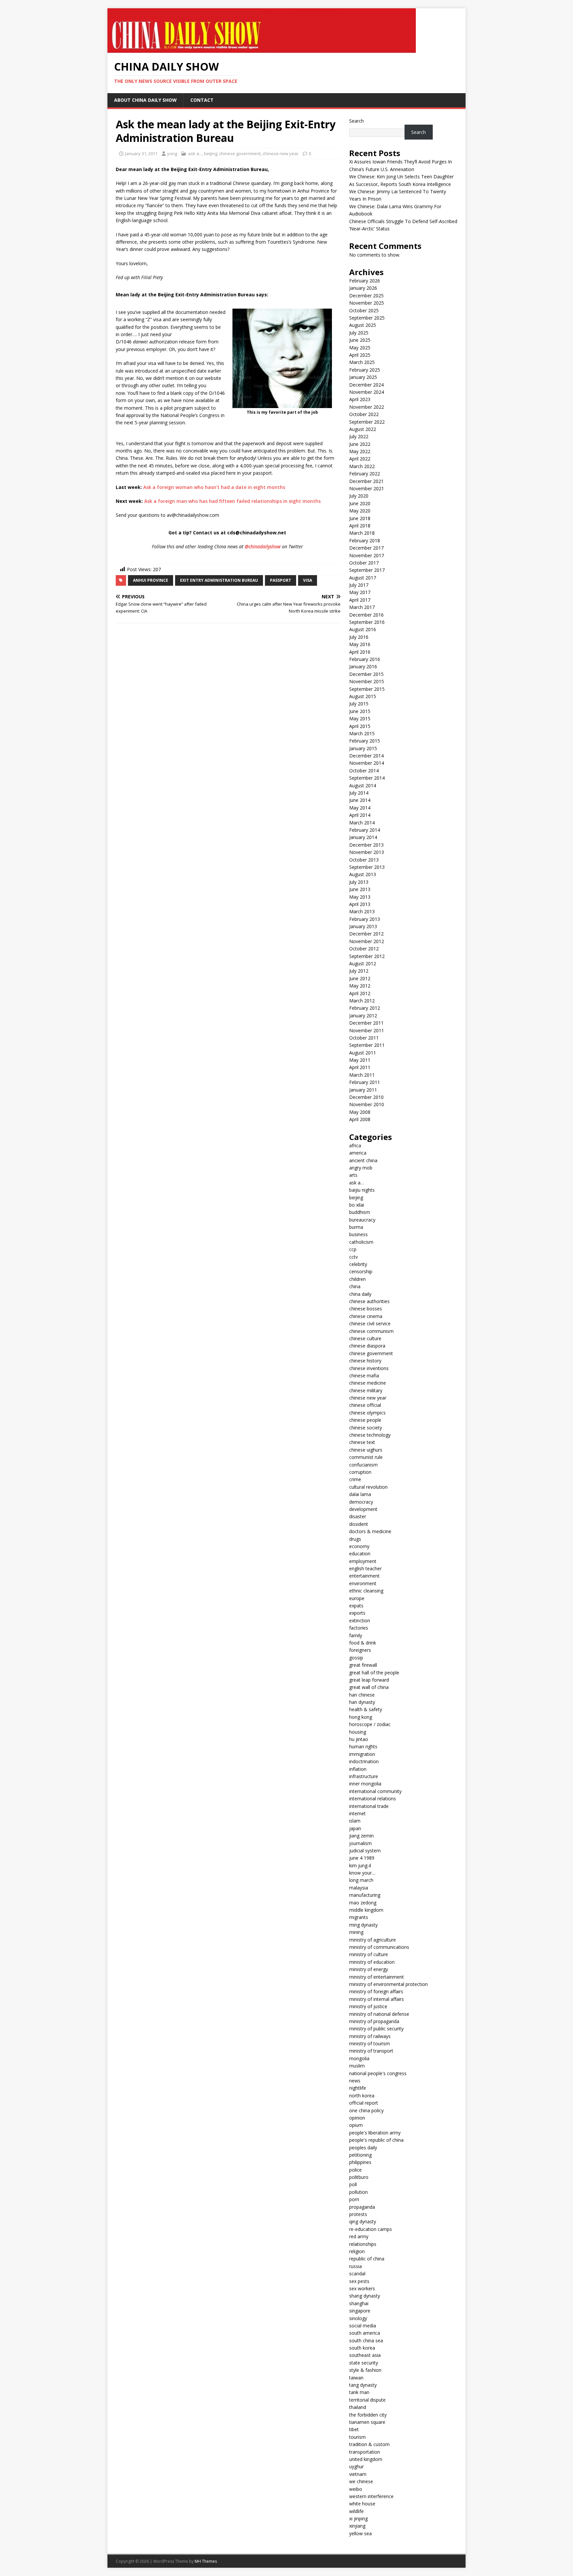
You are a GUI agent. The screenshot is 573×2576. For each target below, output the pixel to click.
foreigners (360, 1650)
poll (353, 2184)
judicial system (365, 1851)
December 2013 (366, 845)
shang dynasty (365, 2296)
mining (356, 1932)
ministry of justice (368, 2006)
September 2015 (367, 689)
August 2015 (363, 696)
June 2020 (360, 503)
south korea (362, 2348)
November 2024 (367, 392)
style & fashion (365, 2370)
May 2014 (360, 808)
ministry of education (372, 1962)
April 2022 (360, 459)
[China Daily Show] (262, 49)
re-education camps (371, 2229)
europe (357, 1598)
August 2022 (363, 429)
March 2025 (362, 362)
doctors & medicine (370, 1531)
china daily (360, 1294)
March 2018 (362, 533)
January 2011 (363, 1090)
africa (355, 1145)
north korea (362, 2096)
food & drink (363, 1643)
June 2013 (360, 889)
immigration (362, 1754)
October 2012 (364, 949)
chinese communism (371, 1331)
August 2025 (363, 325)
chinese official (365, 1405)
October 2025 (364, 310)
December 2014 (366, 756)
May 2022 (360, 451)
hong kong (361, 1717)
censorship (361, 1271)
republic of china (367, 2259)
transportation (365, 2452)
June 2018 (360, 518)
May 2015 (360, 719)
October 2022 (364, 414)
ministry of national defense (379, 2014)
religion (357, 2251)
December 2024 (366, 385)
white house (362, 2504)
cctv (353, 1257)
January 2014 (363, 837)
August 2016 (363, 629)
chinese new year (281, 153)
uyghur (356, 2466)
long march (361, 1880)
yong (172, 153)
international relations (373, 1798)
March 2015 (362, 733)
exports (357, 1613)
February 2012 (365, 1008)
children (357, 1279)
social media (363, 2326)
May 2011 (360, 1060)
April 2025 (360, 355)
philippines (360, 2162)
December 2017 (366, 548)
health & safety (366, 1709)
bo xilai (357, 1205)
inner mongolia (365, 1784)
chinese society (366, 1428)
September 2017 (367, 570)
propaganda (362, 2207)
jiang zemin (361, 1836)
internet (357, 1813)
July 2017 (359, 585)
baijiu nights (362, 1190)
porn (354, 2199)
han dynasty (362, 1702)
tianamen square (367, 2422)
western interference (371, 2496)
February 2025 (365, 370)
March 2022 (362, 466)
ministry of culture (369, 1954)
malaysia (359, 1888)
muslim (357, 2066)
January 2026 (363, 288)
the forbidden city (368, 2415)
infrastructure (364, 1776)
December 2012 (366, 934)
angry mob (361, 1168)
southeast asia (365, 2355)
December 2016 (366, 615)
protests (358, 2214)
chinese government (240, 153)
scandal (357, 2274)
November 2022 (367, 407)
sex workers (362, 2288)
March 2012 (362, 1001)
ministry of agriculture (373, 1940)
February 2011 (365, 1082)
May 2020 (360, 511)
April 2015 (360, 726)
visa (308, 580)
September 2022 (367, 422)
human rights (363, 1746)
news (355, 2081)
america (358, 1153)
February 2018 (365, 540)
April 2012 (360, 993)
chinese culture (365, 1338)
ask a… (357, 1183)
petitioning (360, 2155)
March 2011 (362, 1075)
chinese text (362, 1442)
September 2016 (367, 622)
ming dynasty (363, 1925)
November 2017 (367, 555)
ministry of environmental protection (388, 1984)
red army (359, 2236)
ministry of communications (379, 1947)
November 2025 (367, 303)
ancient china (363, 1160)
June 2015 (360, 711)
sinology (358, 2318)
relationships (363, 2244)
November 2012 (367, 941)
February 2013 (365, 919)
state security (364, 2363)
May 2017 (360, 592)
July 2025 (359, 333)
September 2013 (367, 867)
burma (356, 1227)
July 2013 (359, 882)
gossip (356, 1658)
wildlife (356, 2511)
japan (355, 1828)
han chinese (362, 1695)
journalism (360, 1843)
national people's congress (378, 2073)
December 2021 (366, 481)
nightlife (358, 2088)
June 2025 (360, 340)
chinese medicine (368, 1383)
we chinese (361, 2481)
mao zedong (363, 1903)
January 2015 (363, 748)
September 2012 (367, 956)
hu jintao (359, 1739)
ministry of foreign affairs (376, 1991)
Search (356, 121)
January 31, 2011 (141, 153)
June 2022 (360, 444)
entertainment (364, 1576)
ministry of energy (369, 1969)
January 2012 (363, 1016)
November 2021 (367, 488)
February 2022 (365, 474)
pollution (358, 2192)
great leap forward (369, 1680)
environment (363, 1583)
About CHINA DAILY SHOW (145, 100)
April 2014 (360, 815)
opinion (357, 2118)
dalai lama (360, 1494)
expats (356, 1606)
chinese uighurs (366, 1450)
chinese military (366, 1390)
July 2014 (359, 793)
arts (353, 1175)
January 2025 (363, 377)
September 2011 (367, 1045)
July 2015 (359, 704)
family (356, 1635)
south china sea (366, 2340)
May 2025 (360, 348)
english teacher (365, 1568)
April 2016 (360, 652)
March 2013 (362, 911)
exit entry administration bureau (219, 580)
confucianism (363, 1465)
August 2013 (363, 874)
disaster (358, 1516)
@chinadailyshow (263, 546)
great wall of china (369, 1687)
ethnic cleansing (366, 1591)
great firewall (363, 1665)
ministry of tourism (370, 2043)
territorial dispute (367, 2400)
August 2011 (363, 1053)
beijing (211, 153)
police (355, 2170)
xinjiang (357, 2526)
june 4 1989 (362, 1858)
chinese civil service (370, 1323)
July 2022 (359, 436)
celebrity (358, 1264)
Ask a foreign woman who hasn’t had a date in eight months (214, 487)
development (363, 1509)
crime (355, 1479)
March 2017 (362, 607)
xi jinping (358, 2518)
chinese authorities (369, 1301)
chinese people (365, 1420)
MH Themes (206, 2561)
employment (363, 1561)
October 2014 (364, 771)
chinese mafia (364, 1376)
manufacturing (365, 1895)
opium (356, 2125)
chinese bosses (366, 1309)
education (360, 1554)
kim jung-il (360, 1865)
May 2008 (360, 1112)
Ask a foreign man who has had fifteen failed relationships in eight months (232, 501)
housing (358, 1732)
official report (364, 2103)
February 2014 (365, 830)
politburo (359, 2177)
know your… (362, 1873)
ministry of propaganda (374, 2021)
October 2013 (364, 860)
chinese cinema (366, 1316)
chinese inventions (369, 1368)
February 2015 (365, 741)
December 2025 (366, 296)
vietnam (358, 2474)
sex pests (359, 2281)
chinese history (365, 1361)
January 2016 (363, 666)
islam (355, 1821)
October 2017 (364, 563)
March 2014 (362, 823)
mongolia (359, 2058)
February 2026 (365, 281)
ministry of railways (370, 2036)
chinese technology (370, 1435)
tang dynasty (363, 2385)
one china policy (366, 2110)
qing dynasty (363, 2221)
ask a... (195, 153)
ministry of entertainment (377, 1977)
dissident (359, 1524)
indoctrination (364, 1761)
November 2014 (367, 763)
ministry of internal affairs (377, 1999)
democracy (361, 1502)
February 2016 (365, 659)
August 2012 (363, 963)
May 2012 (360, 986)
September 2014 (367, 778)
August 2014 (363, 785)
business (358, 1234)
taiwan (356, 2378)
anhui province (151, 580)
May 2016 (360, 644)
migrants (359, 1917)
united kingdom (366, 2459)
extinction (360, 1620)
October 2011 (364, 1038)
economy (359, 1546)
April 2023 (360, 399)
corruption (360, 1472)
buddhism (360, 1212)
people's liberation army (375, 2133)
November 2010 (367, 1104)
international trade (369, 1806)
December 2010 (366, 1097)
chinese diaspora (367, 1346)
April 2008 (360, 1119)
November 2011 (367, 1030)
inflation (358, 1769)
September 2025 (367, 318)
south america (365, 2333)
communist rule (366, 1457)
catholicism (361, 1242)
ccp (353, 1249)
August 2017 (363, 578)
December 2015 (366, 674)
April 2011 (360, 1067)
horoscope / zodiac (370, 1724)
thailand (358, 2407)
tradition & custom (369, 2444)
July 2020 (359, 496)
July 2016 (359, 637)
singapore (360, 2311)
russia (355, 2266)
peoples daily (363, 2148)
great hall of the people (374, 1673)
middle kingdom (366, 1910)
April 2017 (360, 600)
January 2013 (363, 926)
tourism (357, 2437)
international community (375, 1791)
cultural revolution (368, 1487)
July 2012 (359, 971)
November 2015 (367, 681)
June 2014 (360, 800)
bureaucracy (362, 1220)
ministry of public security (376, 2029)
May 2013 (360, 897)
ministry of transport (371, 2051)
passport (281, 580)
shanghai (359, 2303)
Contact (202, 100)
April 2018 (360, 526)
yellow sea (360, 2533)
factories (359, 1628)
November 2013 (367, 852)
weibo (356, 2489)
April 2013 (360, 904)
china (355, 1286)
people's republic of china (376, 2140)
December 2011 (366, 1023)
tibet (354, 2429)
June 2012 (360, 978)
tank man (359, 2392)
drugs (355, 1539)
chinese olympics (367, 1413)
